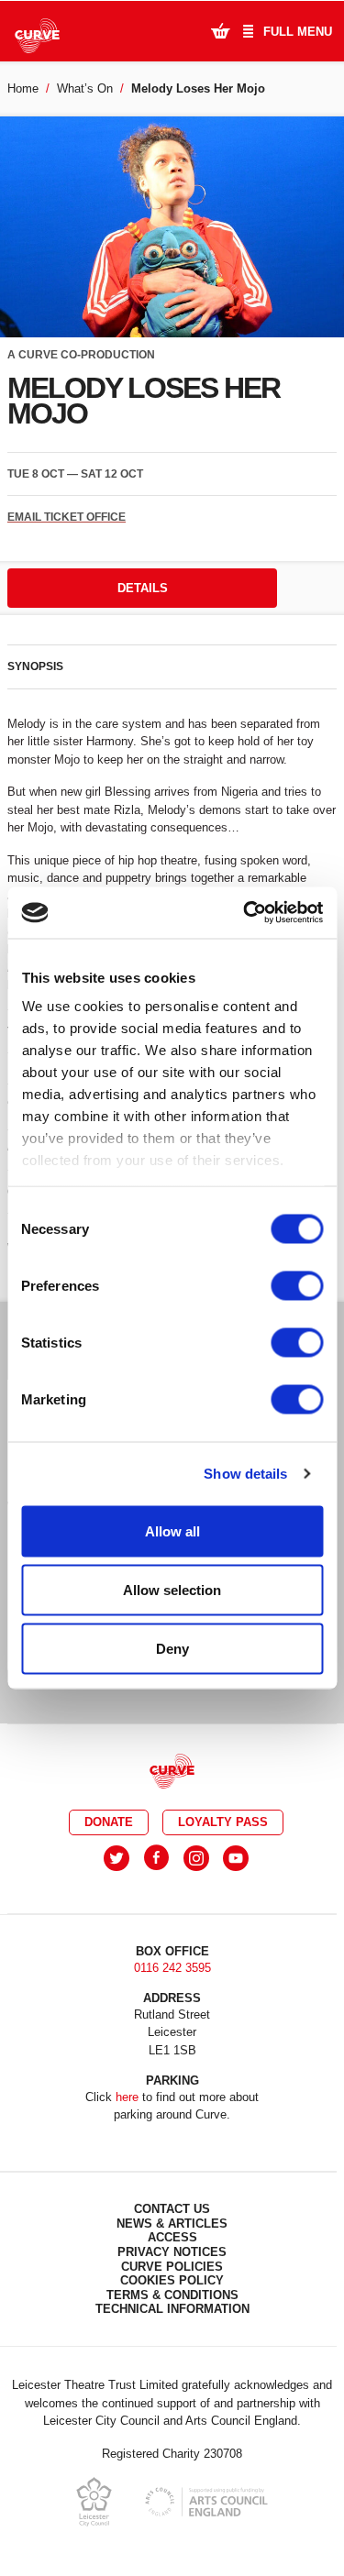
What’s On (85, 88)
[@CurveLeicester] (117, 1858)
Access (172, 2237)
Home (23, 88)
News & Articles (172, 2224)
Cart (220, 30)
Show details (245, 1474)
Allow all (172, 1530)
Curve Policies (172, 2267)
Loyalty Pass (223, 1822)
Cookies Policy (172, 2280)
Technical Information (172, 2309)
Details (143, 588)
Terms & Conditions (172, 2295)
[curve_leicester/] (196, 1858)
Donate (109, 1822)
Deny (172, 1648)
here (127, 2097)
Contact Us (172, 2209)
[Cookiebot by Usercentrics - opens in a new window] (245, 913)
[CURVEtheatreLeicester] (156, 1858)
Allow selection (172, 1589)
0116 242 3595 (172, 1968)
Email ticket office (67, 517)
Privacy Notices (172, 2252)
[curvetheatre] (236, 1858)
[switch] (297, 1285)
